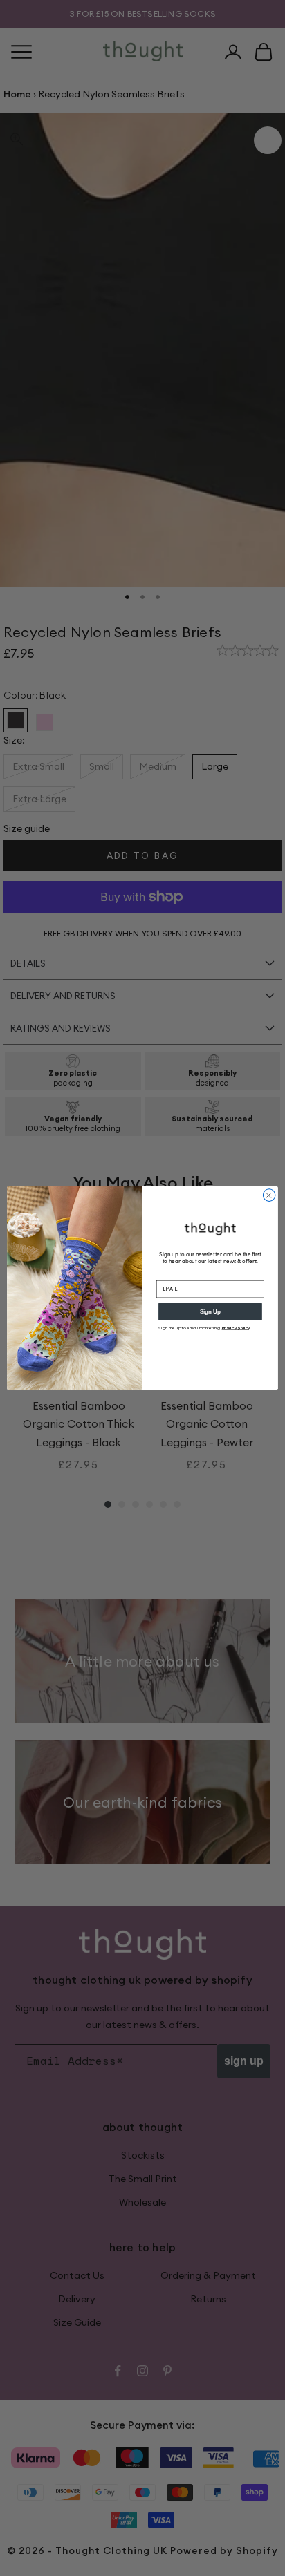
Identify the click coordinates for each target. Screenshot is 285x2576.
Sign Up (211, 1312)
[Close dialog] (269, 1195)
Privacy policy (236, 1328)
